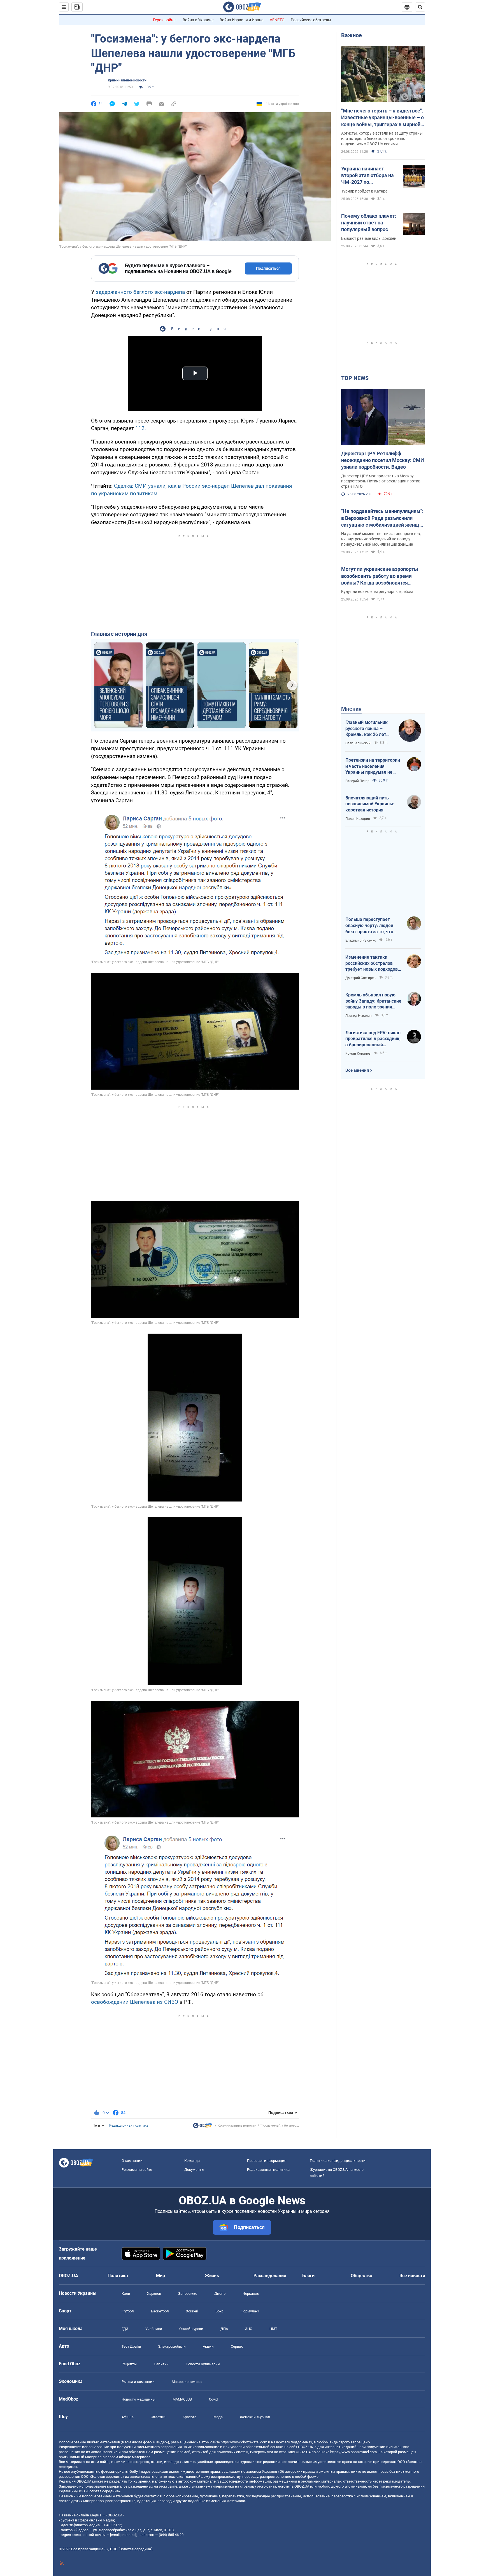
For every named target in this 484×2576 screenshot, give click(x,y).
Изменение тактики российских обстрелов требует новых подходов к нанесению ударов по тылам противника (373, 963)
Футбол (128, 2311)
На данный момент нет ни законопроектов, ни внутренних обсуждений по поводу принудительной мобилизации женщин (381, 539)
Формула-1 (250, 2311)
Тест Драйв (131, 2346)
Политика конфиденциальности (338, 2161)
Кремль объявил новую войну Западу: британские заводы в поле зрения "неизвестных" (373, 1001)
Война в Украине (198, 20)
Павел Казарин (358, 819)
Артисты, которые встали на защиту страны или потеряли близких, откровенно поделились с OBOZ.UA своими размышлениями (382, 139)
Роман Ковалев (358, 1054)
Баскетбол (160, 2311)
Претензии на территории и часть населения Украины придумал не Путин (373, 766)
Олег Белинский (358, 743)
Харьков (154, 2294)
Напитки (161, 2364)
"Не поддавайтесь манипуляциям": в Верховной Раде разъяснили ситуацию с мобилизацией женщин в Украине (383, 518)
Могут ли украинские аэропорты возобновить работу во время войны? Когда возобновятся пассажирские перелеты (380, 576)
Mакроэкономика (187, 2382)
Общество (361, 2276)
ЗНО (249, 2329)
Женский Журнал (255, 2417)
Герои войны (165, 20)
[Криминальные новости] (203, 2127)
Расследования (270, 2276)
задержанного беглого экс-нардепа (140, 292)
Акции (208, 2346)
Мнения (351, 709)
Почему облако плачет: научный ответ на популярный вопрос (369, 223)
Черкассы (251, 2294)
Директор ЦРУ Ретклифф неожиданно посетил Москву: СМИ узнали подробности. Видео (383, 460)
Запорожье (188, 2294)
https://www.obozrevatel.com (244, 2442)
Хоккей (192, 2311)
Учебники (154, 2329)
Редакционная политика (129, 2125)
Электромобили (172, 2346)
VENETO (277, 20)
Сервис (237, 2346)
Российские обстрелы (311, 20)
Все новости (412, 2276)
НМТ (273, 2329)
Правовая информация (267, 2161)
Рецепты (129, 2364)
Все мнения (357, 1070)
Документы (194, 2170)
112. (141, 428)
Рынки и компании (138, 2382)
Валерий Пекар (357, 781)
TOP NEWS (355, 378)
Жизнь (212, 2276)
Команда (192, 2161)
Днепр (220, 2294)
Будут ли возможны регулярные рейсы (377, 592)
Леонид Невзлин (359, 1016)
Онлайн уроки (191, 2329)
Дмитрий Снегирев (360, 978)
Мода (218, 2417)
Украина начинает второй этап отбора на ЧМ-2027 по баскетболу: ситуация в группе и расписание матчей (369, 176)
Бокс (219, 2311)
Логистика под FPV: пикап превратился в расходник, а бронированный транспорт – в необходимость (373, 1039)
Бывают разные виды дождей (369, 238)
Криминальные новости (127, 80)
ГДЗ (125, 2329)
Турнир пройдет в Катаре (364, 191)
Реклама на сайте (137, 2170)
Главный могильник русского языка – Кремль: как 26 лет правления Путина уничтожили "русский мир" (368, 729)
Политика (118, 2276)
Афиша (128, 2417)
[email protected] (123, 2535)
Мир (160, 2276)
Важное (352, 35)
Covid (213, 2399)
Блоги (308, 2276)
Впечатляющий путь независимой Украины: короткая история (370, 804)
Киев (126, 2294)
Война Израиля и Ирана (242, 20)
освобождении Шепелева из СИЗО (135, 2002)
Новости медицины (139, 2399)
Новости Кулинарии (203, 2364)
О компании (132, 2161)
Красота (189, 2417)
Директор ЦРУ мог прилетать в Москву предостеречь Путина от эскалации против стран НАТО (381, 481)
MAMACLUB (182, 2399)
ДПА (224, 2329)
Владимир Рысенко (361, 940)
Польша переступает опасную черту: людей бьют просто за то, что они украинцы (369, 926)
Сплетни (158, 2417)
